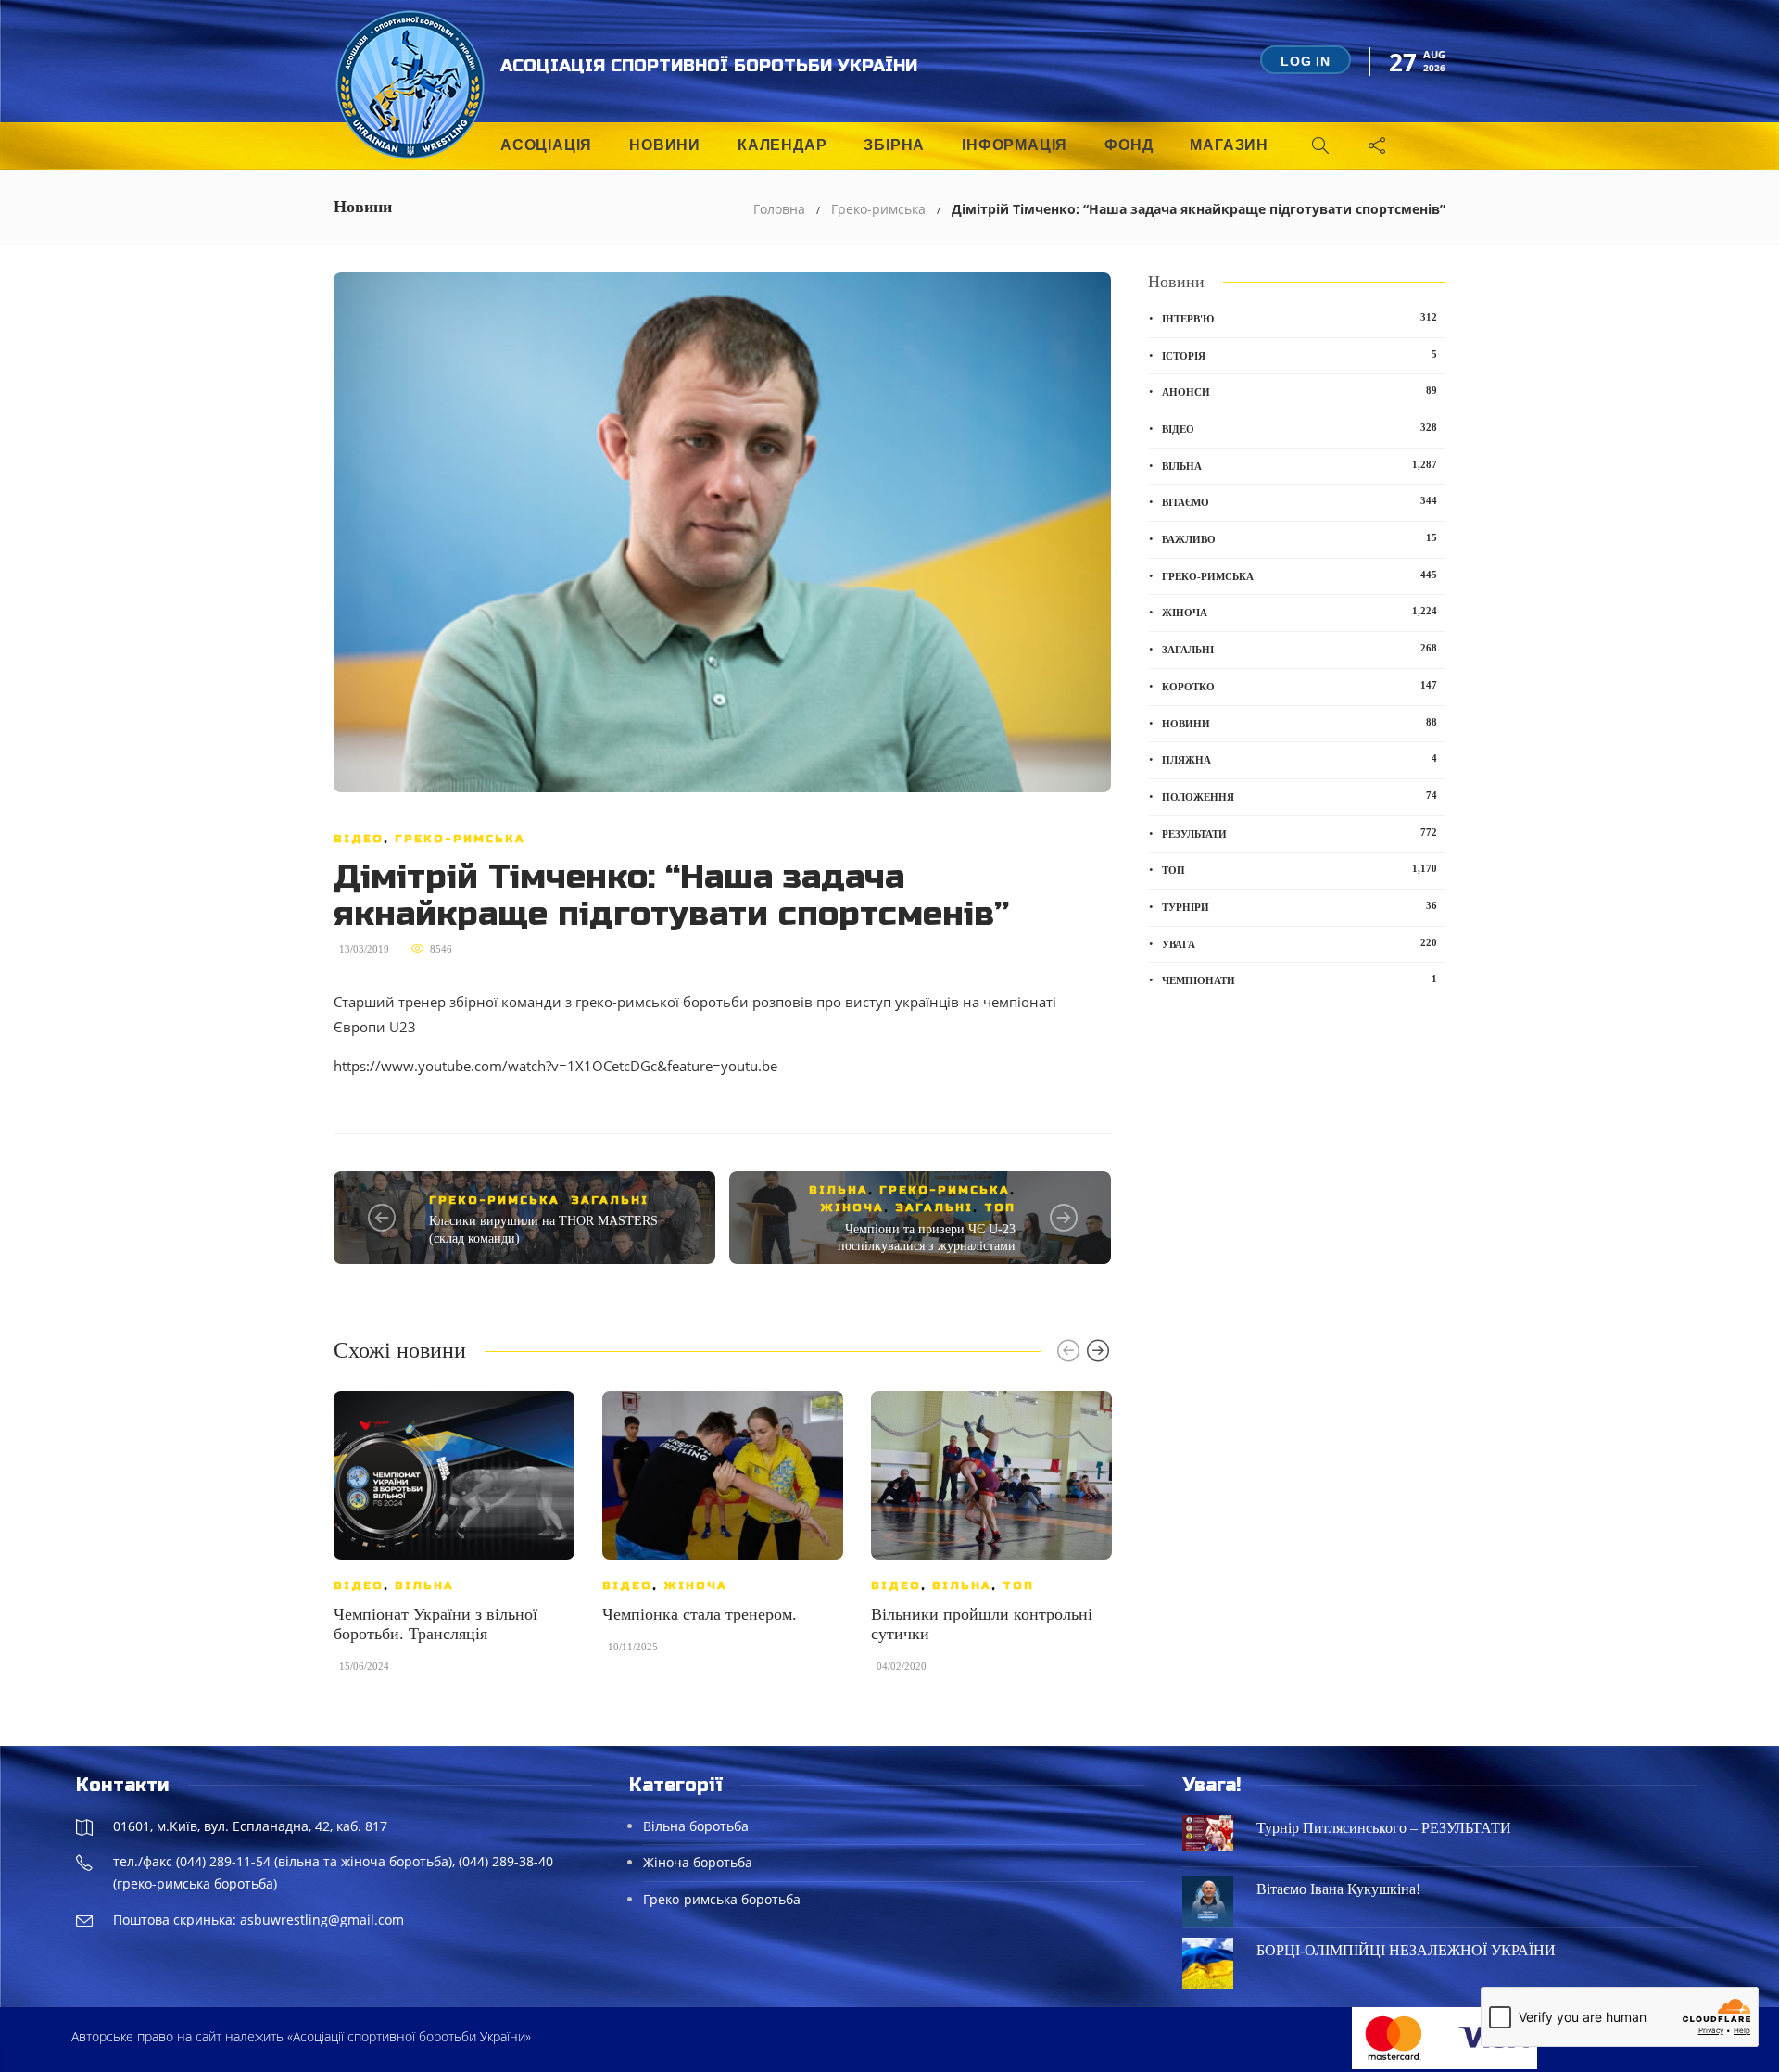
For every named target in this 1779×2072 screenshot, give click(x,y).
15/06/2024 (364, 1666)
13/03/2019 (364, 949)
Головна (779, 209)
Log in (1306, 61)
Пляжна (1300, 759)
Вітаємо (1300, 501)
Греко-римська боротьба (722, 1899)
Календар (782, 145)
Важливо (1300, 538)
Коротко (1300, 686)
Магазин (1229, 145)
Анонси (1300, 391)
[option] (454, 1541)
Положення (1300, 796)
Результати (1300, 833)
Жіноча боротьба (698, 1862)
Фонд (1129, 145)
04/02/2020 (902, 1666)
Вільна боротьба (696, 1826)
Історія (1300, 355)
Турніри (1300, 906)
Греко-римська (878, 209)
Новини (665, 145)
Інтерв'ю (1300, 318)
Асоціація (546, 145)
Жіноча (852, 1207)
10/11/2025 (633, 1647)
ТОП (1000, 1207)
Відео (359, 839)
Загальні (610, 1200)
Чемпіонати (1300, 979)
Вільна (839, 1190)
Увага (1300, 943)
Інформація (1015, 145)
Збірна (894, 145)
